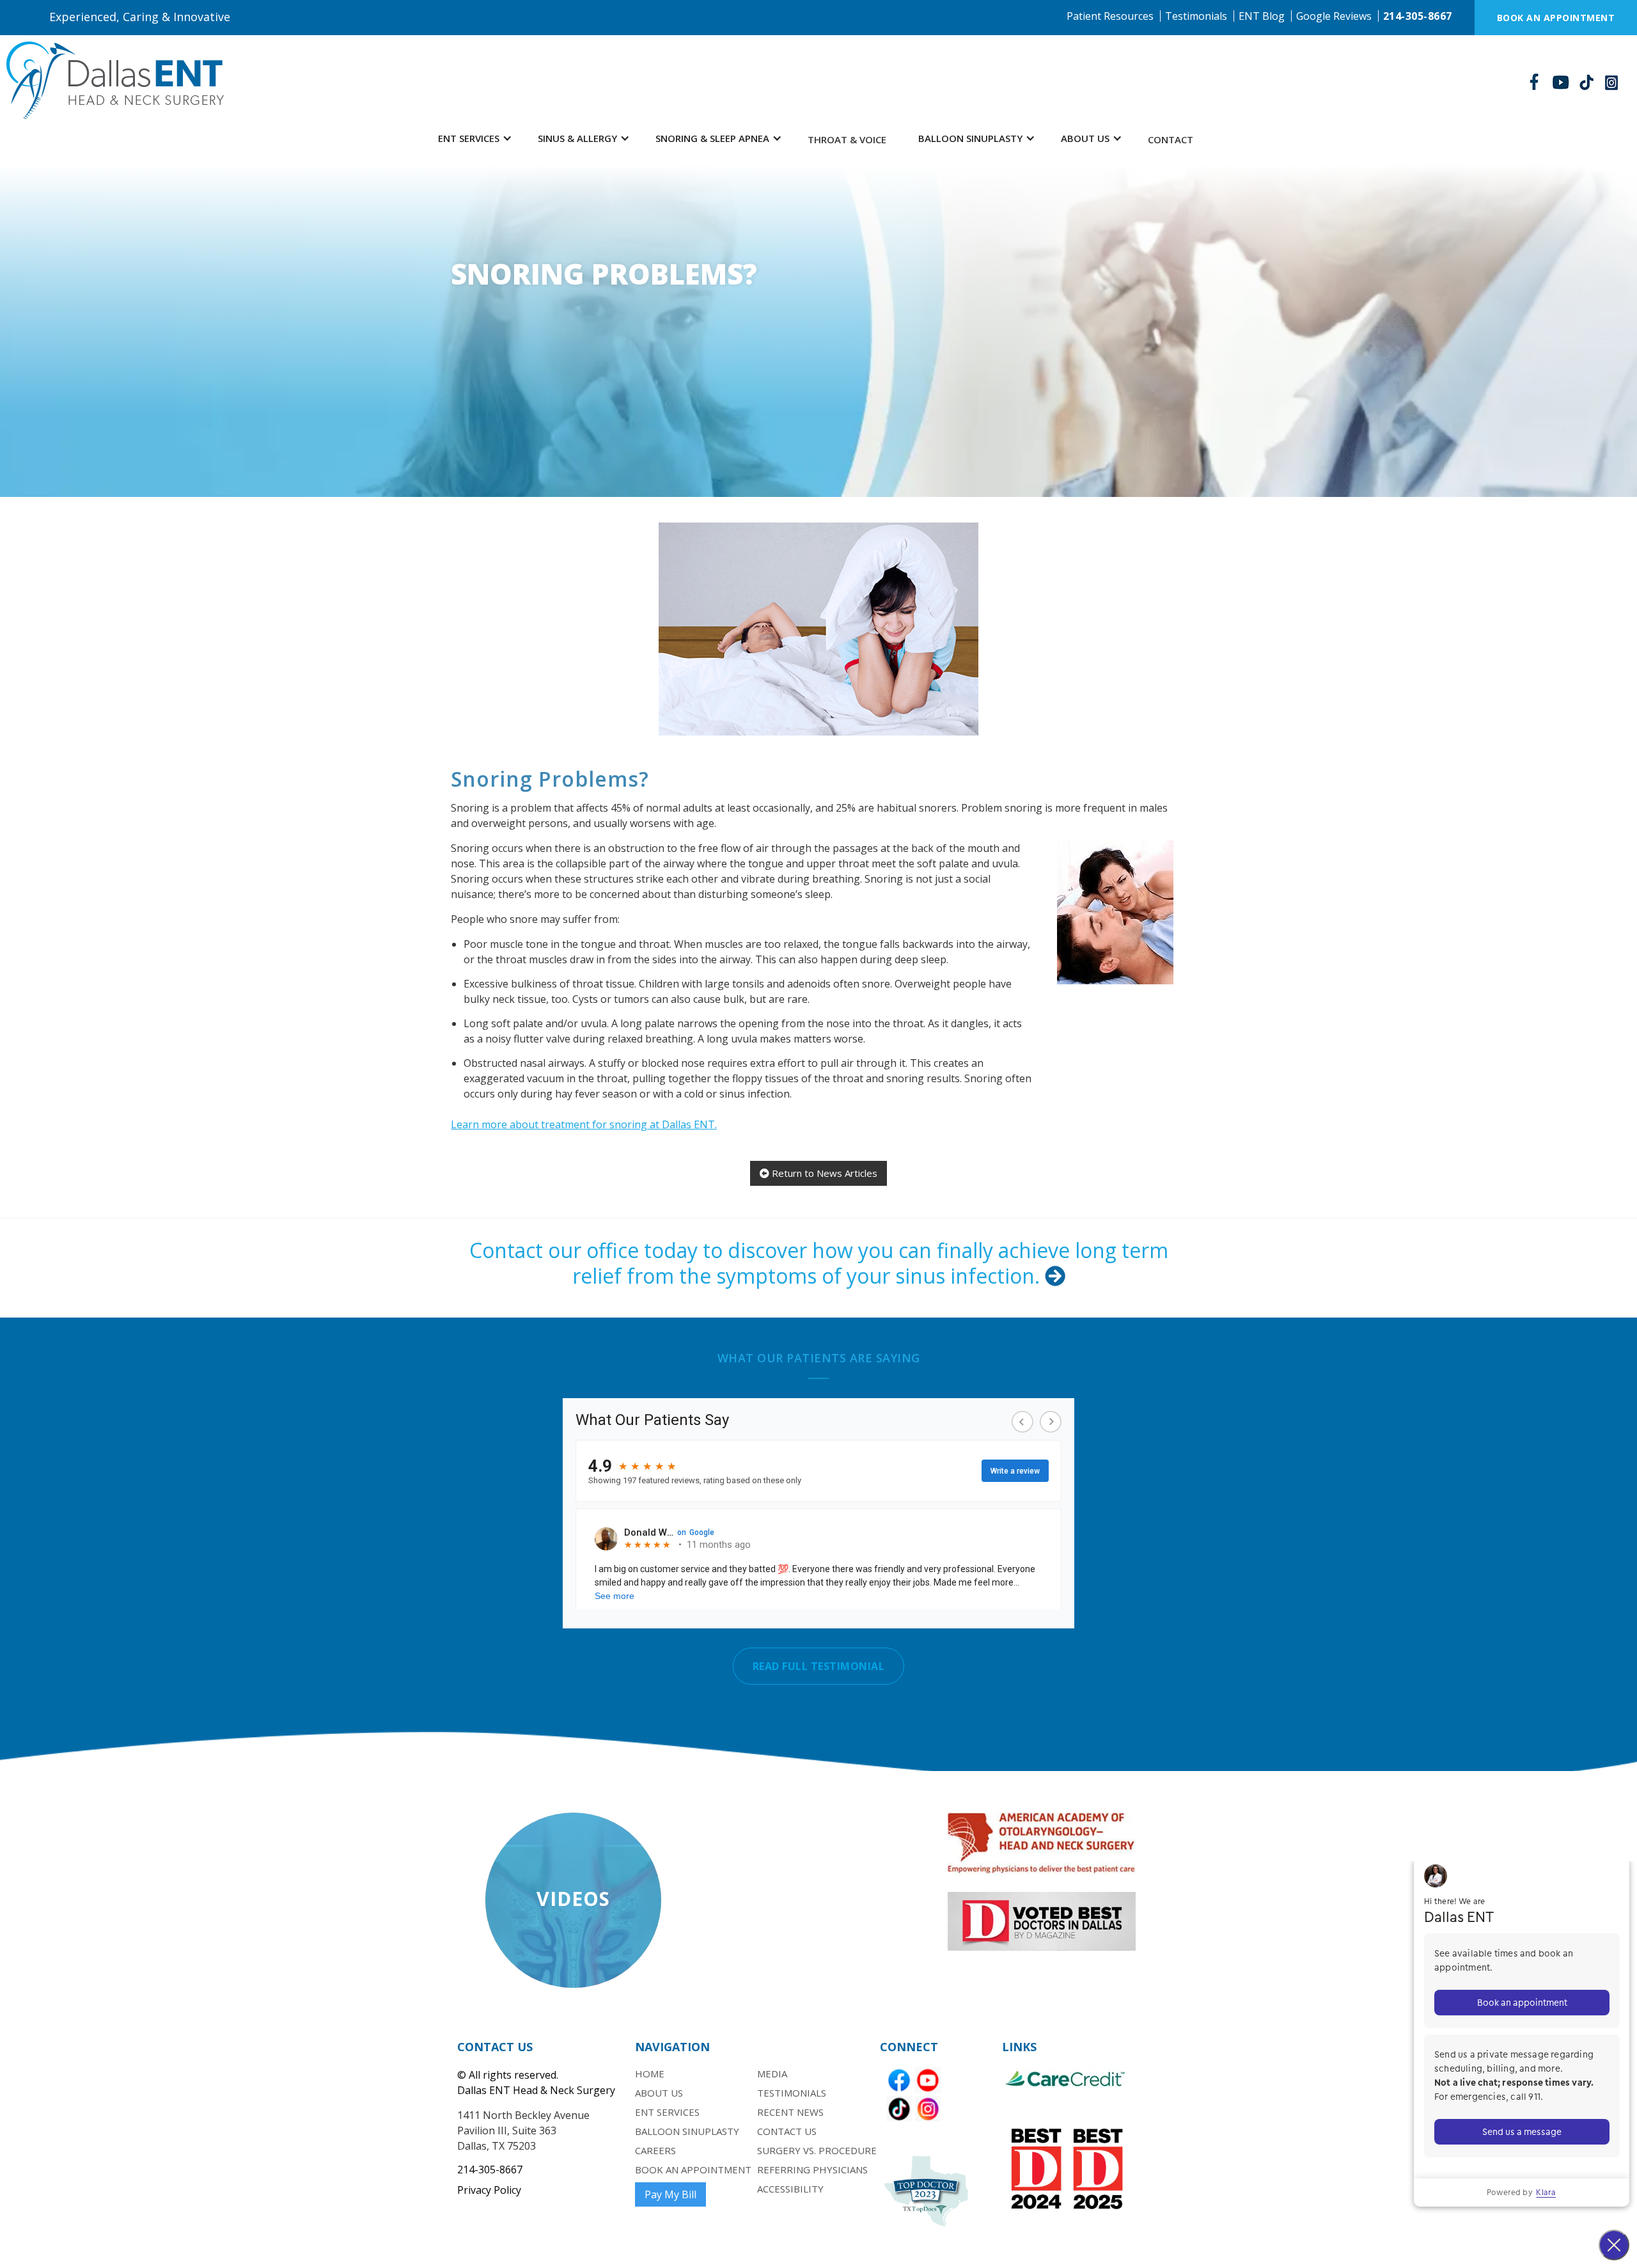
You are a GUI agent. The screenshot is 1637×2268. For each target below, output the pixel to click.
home (650, 2074)
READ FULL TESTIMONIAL (819, 1666)
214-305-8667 (1418, 16)
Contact (1171, 139)
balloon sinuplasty (687, 2131)
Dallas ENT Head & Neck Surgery (536, 2090)
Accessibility (790, 2189)
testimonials (792, 2093)
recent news (790, 2112)
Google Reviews (1334, 16)
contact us (787, 2131)
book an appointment (693, 2170)
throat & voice (847, 139)
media (772, 2074)
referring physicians (812, 2170)
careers (655, 2150)
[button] (475, 138)
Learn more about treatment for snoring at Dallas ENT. (584, 1124)
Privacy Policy (489, 2190)
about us (659, 2093)
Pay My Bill (670, 2194)
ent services (667, 2112)
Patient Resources (1110, 16)
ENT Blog (1262, 16)
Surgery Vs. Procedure (817, 2150)
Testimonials (1196, 16)
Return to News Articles (818, 1173)
